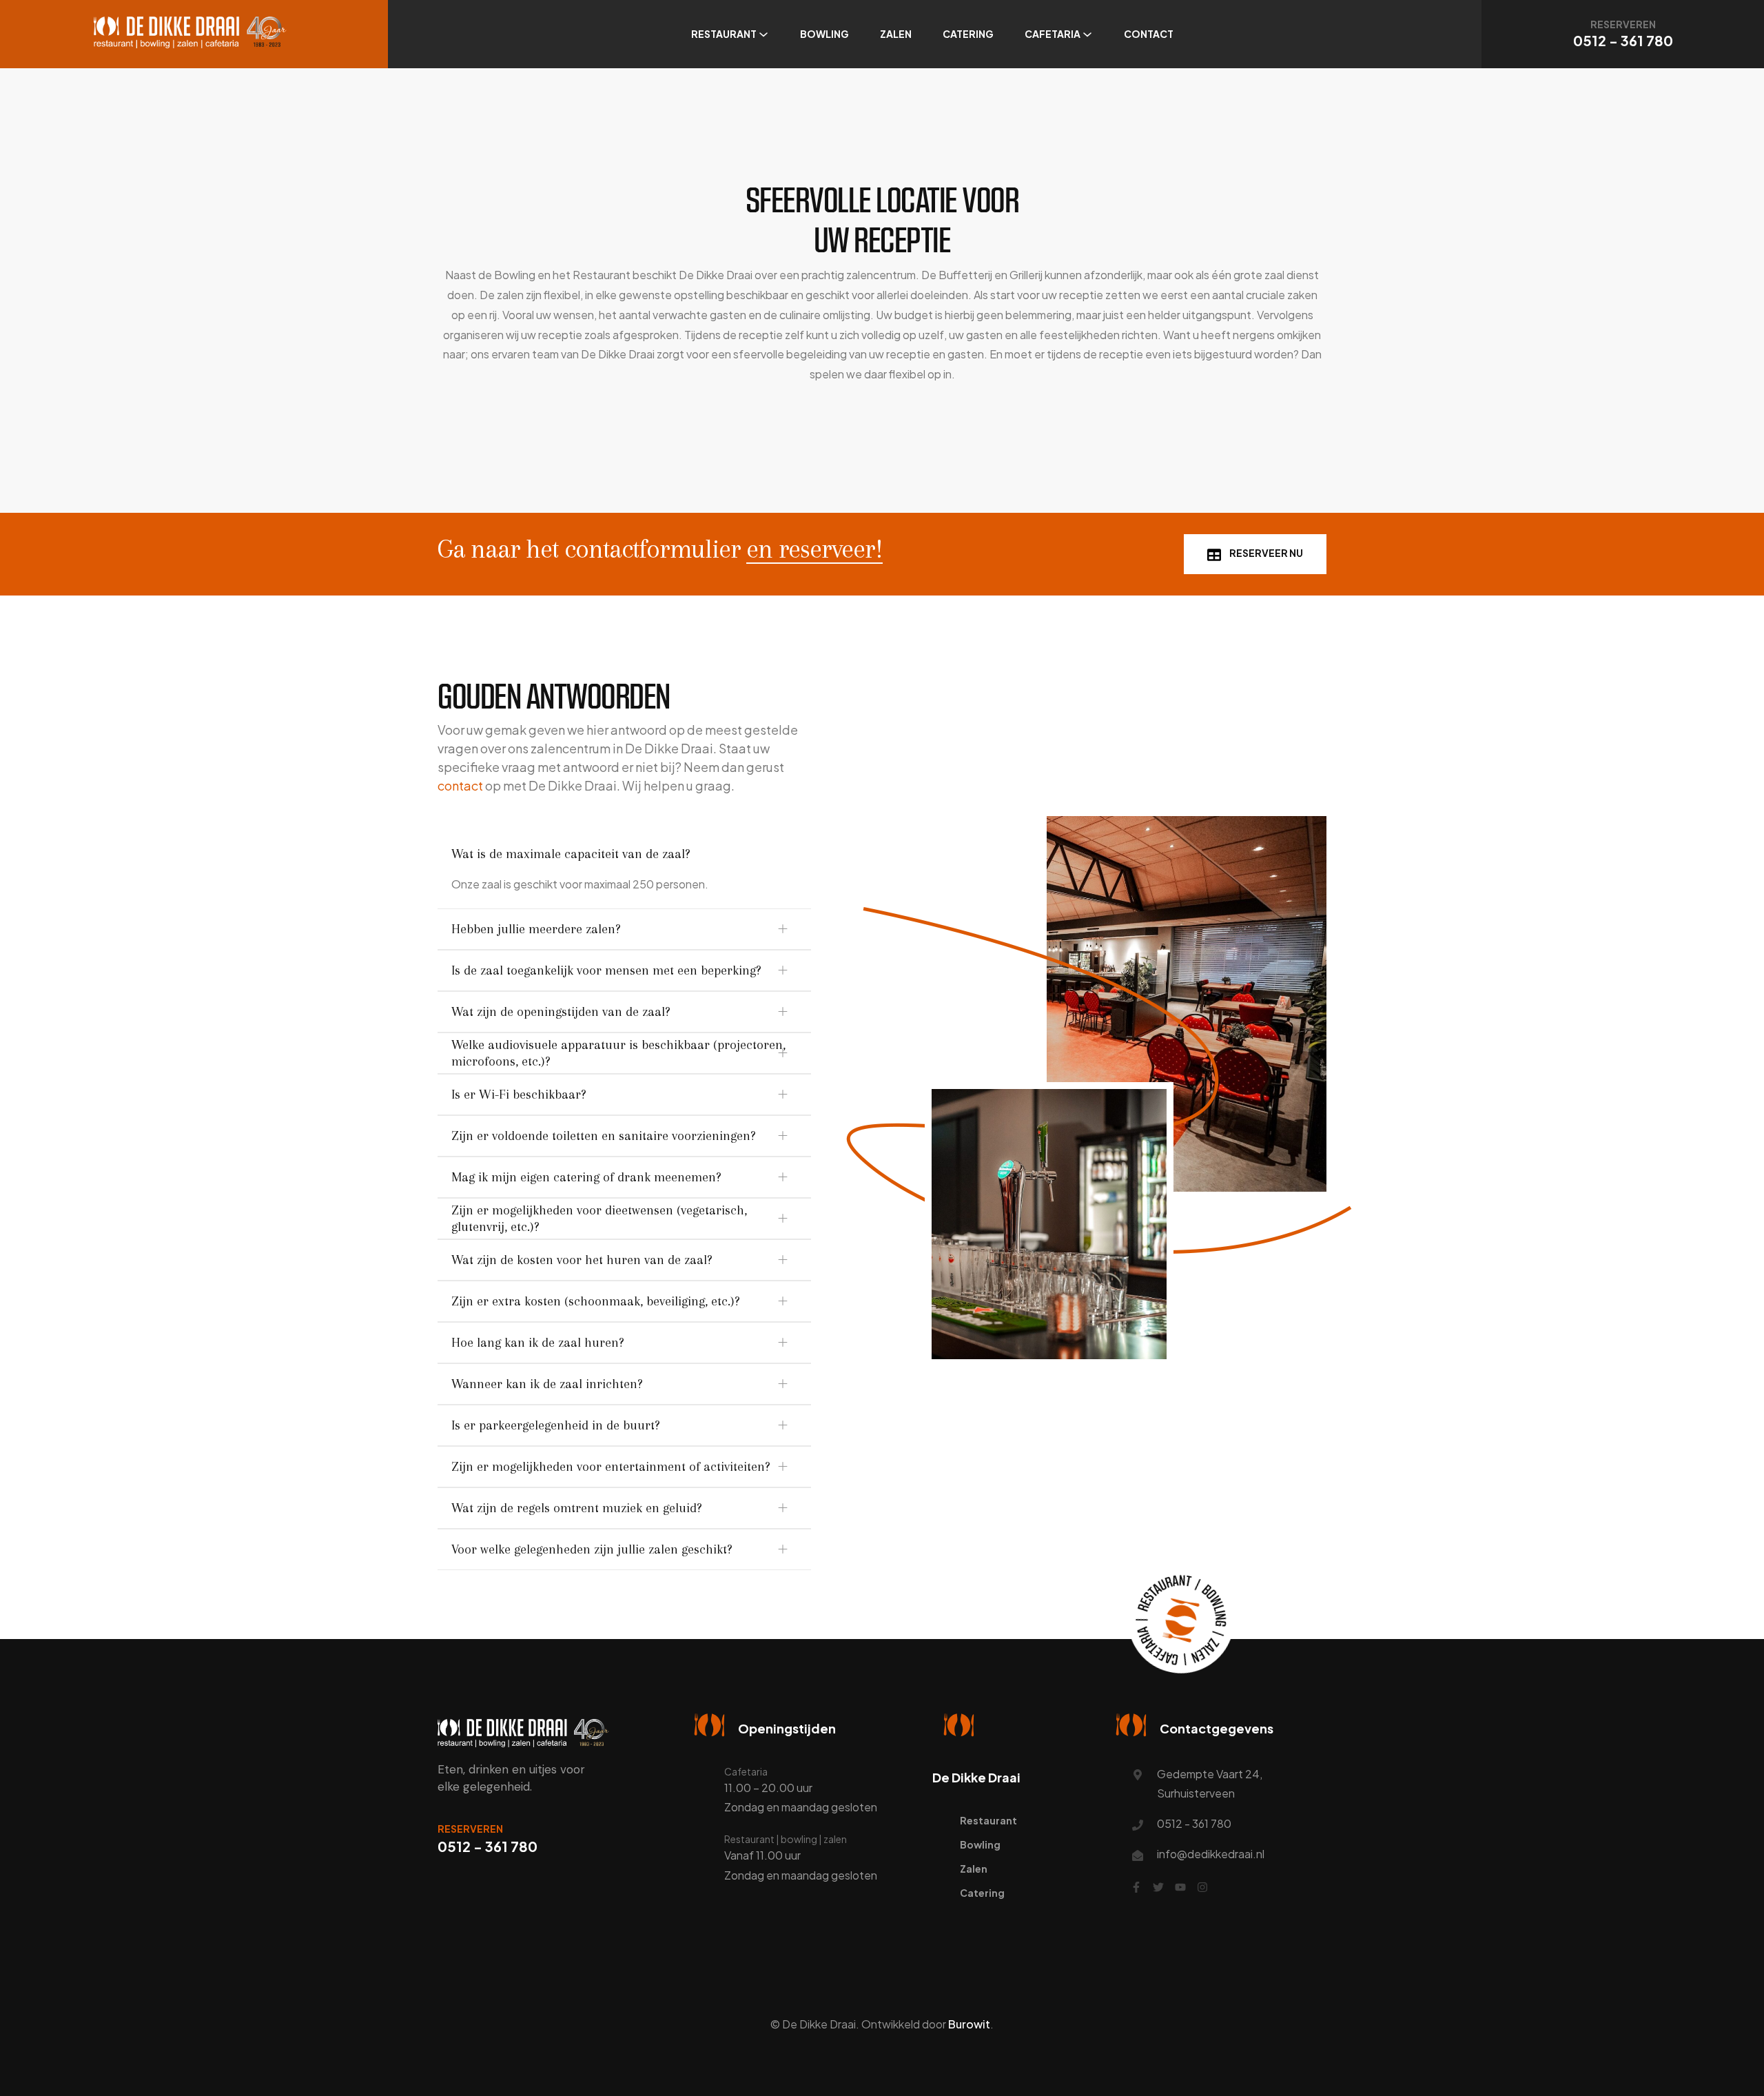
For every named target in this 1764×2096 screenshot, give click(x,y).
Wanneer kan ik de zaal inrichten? (547, 1384)
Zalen (896, 34)
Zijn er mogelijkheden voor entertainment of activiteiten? (611, 1467)
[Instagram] (1202, 1887)
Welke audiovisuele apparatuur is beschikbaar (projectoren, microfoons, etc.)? (618, 1053)
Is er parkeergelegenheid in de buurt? (556, 1425)
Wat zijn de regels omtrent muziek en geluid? (577, 1508)
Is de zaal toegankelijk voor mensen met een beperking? (606, 970)
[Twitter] (1158, 1887)
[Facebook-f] (1136, 1887)
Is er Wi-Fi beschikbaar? (519, 1095)
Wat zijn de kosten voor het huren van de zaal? (582, 1260)
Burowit (969, 2024)
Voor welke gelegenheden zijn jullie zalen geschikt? (592, 1549)
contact (460, 785)
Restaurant (724, 34)
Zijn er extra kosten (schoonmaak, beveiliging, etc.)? (596, 1301)
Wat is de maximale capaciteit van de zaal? (571, 854)
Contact (1149, 34)
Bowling (824, 34)
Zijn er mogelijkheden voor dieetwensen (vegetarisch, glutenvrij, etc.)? (599, 1219)
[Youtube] (1180, 1887)
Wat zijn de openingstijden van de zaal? (561, 1012)
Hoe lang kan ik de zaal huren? (538, 1343)
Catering (968, 34)
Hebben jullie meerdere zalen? (536, 929)
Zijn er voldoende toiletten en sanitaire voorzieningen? (604, 1136)
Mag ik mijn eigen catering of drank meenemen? (586, 1177)
